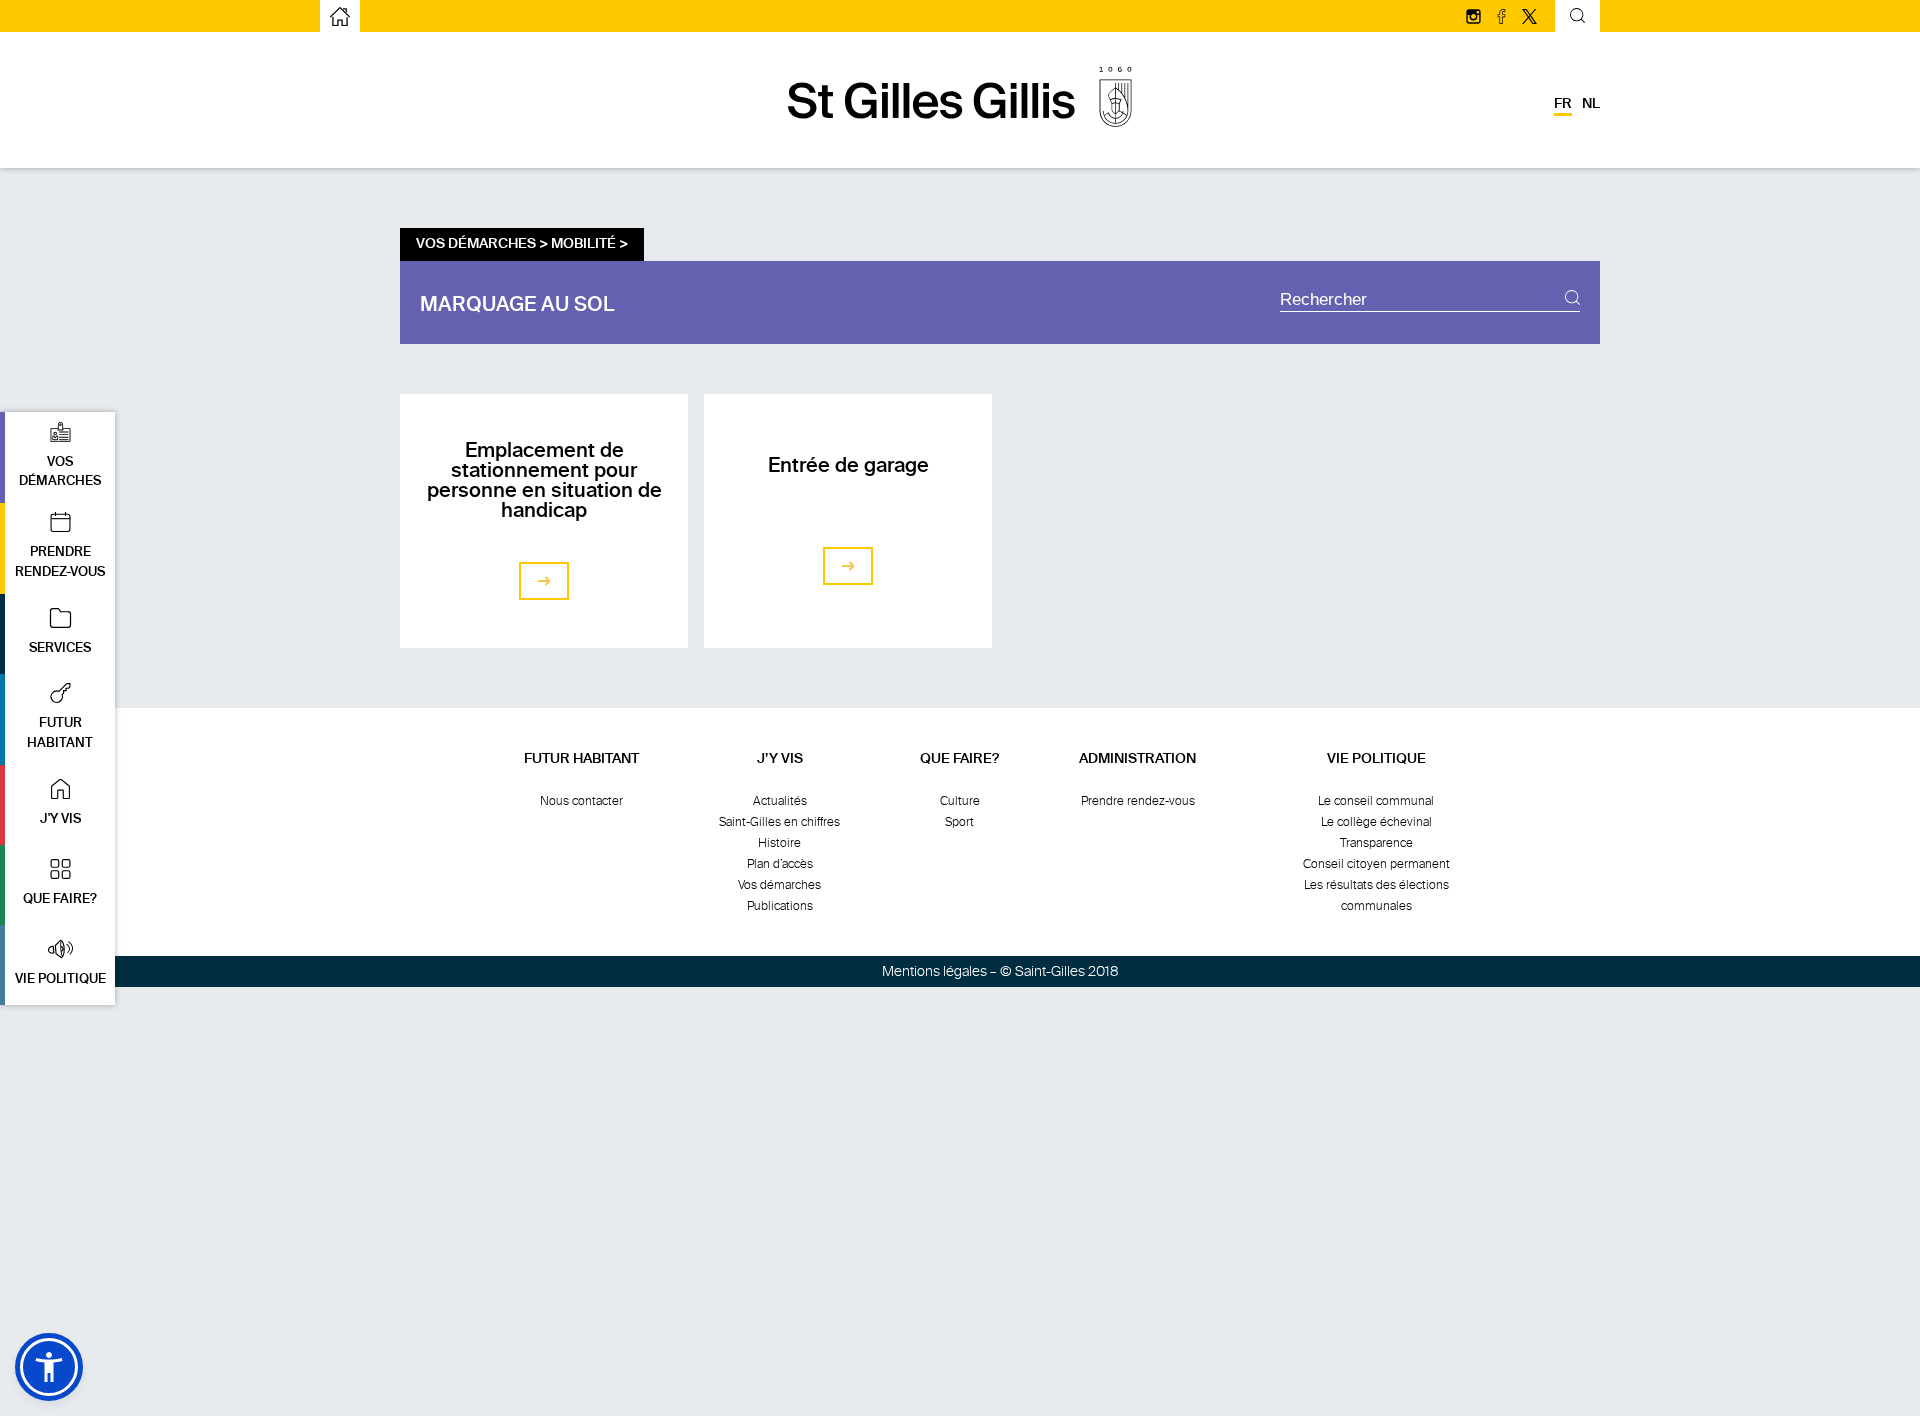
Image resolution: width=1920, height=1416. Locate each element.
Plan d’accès (780, 864)
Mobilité (583, 244)
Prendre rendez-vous (1138, 801)
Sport (959, 822)
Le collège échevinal (1376, 822)
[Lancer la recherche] (1572, 300)
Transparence (1376, 843)
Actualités (780, 801)
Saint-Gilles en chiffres (779, 822)
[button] (57, 457)
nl (1591, 104)
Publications (780, 906)
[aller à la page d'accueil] (960, 137)
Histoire (779, 843)
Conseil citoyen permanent (1376, 864)
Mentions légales (934, 971)
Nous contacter (581, 801)
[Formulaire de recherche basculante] (1577, 18)
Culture (960, 801)
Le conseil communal (1376, 801)
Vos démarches (779, 885)
